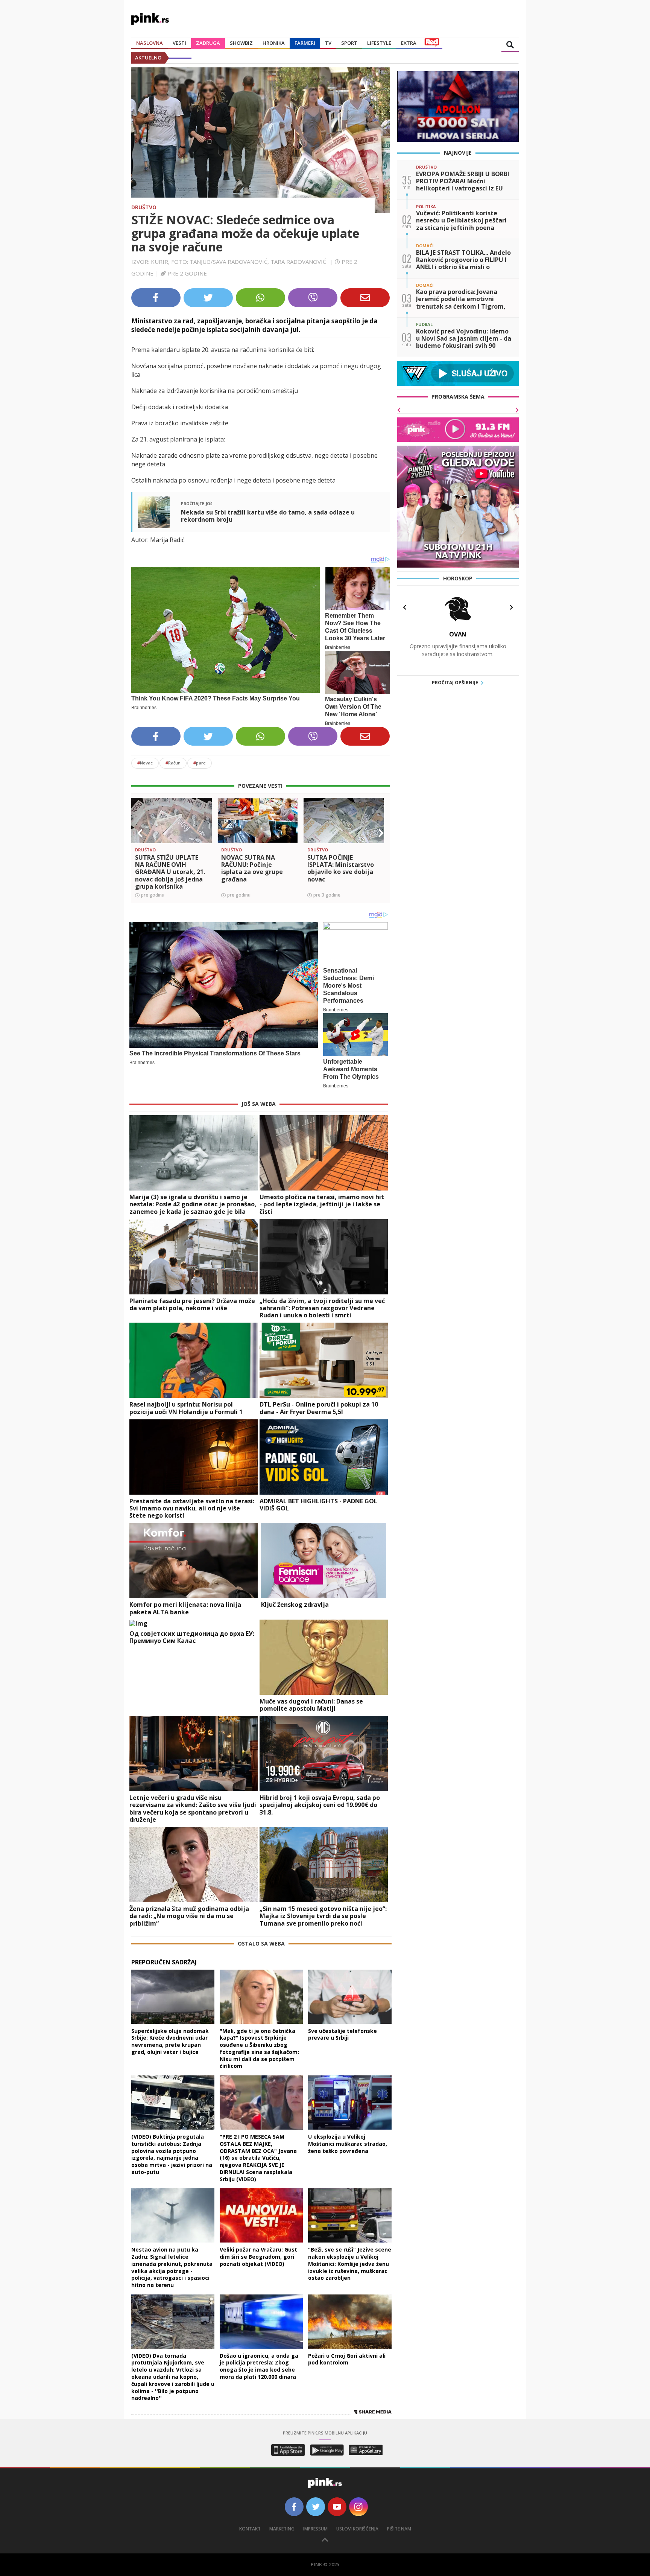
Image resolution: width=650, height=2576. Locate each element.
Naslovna (150, 43)
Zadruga (208, 43)
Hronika (274, 43)
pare (200, 763)
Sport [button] (349, 43)
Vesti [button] (179, 43)
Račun (173, 763)
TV (328, 43)
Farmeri (305, 43)
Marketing (282, 2529)
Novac (145, 763)
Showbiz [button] (241, 43)
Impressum (315, 2529)
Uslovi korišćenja (357, 2529)
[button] (140, 833)
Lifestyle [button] (379, 43)
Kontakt (250, 2529)
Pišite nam (399, 2529)
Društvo (144, 207)
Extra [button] (409, 43)
